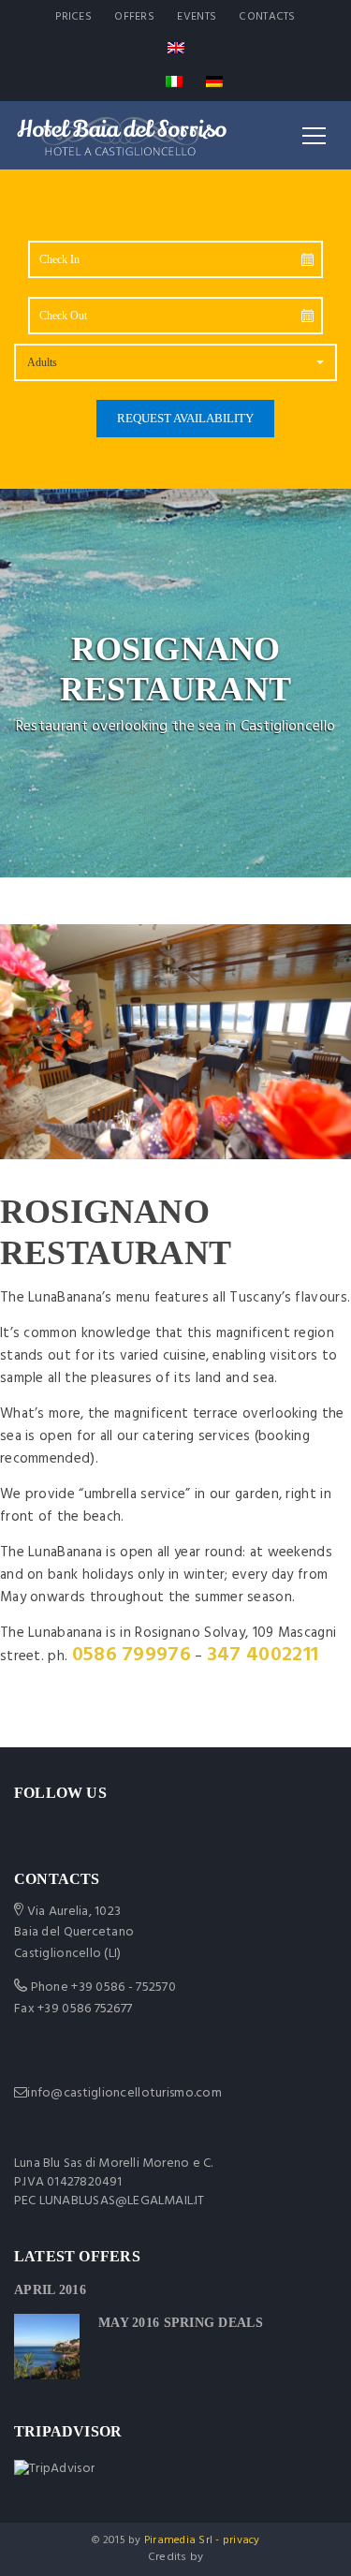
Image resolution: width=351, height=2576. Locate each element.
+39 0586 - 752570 (124, 1987)
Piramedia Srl (178, 2540)
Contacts (267, 17)
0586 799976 (132, 1655)
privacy (241, 2540)
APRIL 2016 (50, 2290)
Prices (73, 17)
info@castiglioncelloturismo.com (124, 2093)
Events (197, 17)
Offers (134, 17)
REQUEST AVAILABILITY (185, 418)
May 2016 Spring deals (181, 2323)
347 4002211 (263, 1655)
